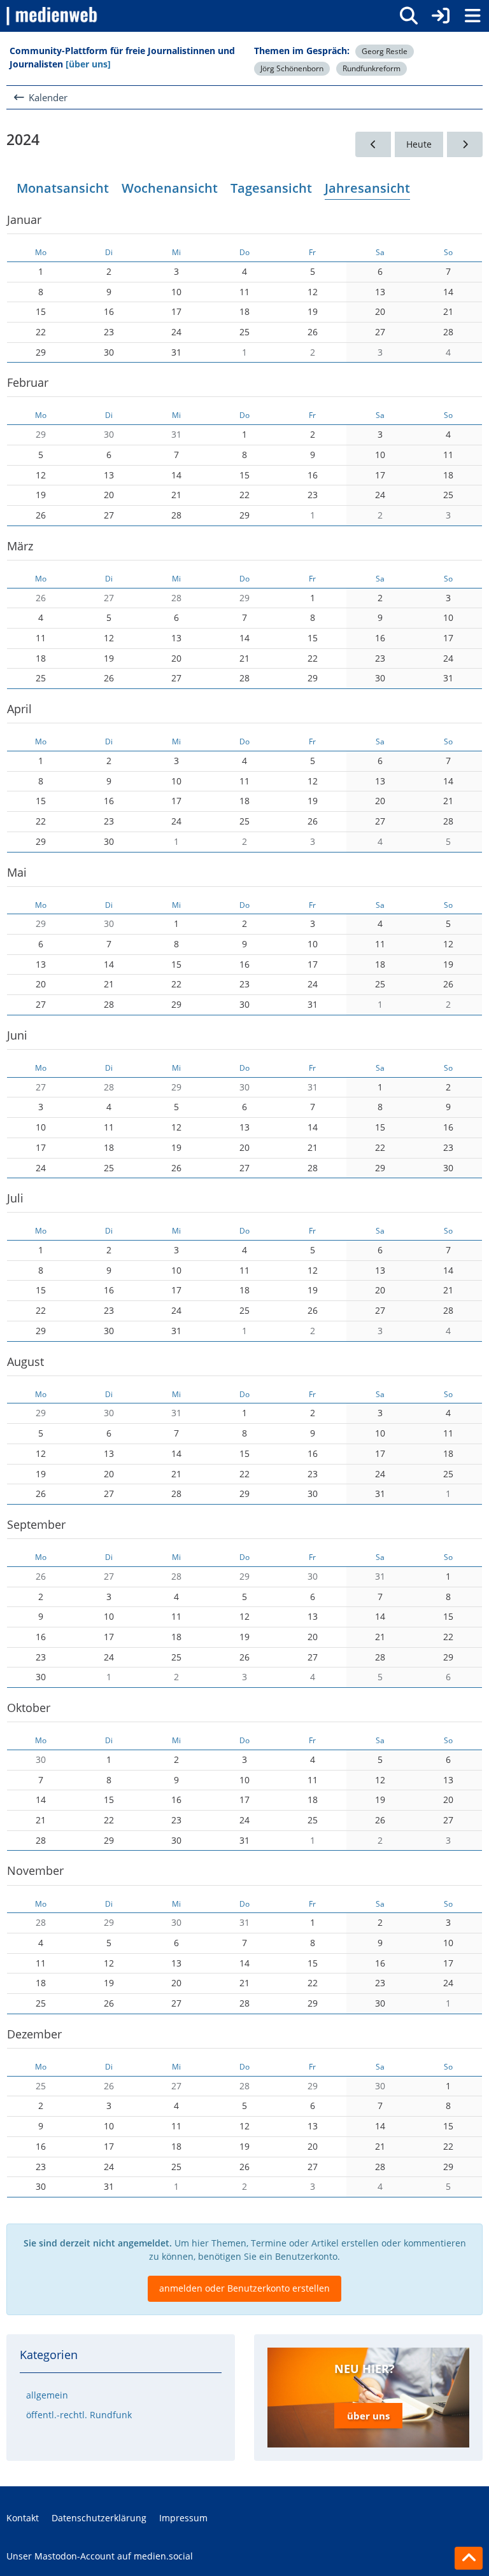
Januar (24, 219)
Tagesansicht (271, 188)
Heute (419, 144)
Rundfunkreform (372, 68)
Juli (15, 1198)
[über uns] (88, 64)
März (20, 546)
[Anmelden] (441, 16)
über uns (368, 2416)
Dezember (34, 2034)
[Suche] (409, 16)
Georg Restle (385, 51)
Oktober (29, 1708)
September (36, 1524)
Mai (17, 872)
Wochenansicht (170, 188)
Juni (17, 1035)
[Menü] (472, 16)
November (35, 1870)
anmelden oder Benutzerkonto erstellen (244, 2288)
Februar (28, 382)
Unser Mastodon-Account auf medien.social (100, 2556)
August (25, 1361)
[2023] (373, 145)
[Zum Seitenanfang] (469, 2558)
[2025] (465, 145)
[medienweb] (53, 16)
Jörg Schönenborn (292, 68)
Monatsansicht (63, 188)
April (19, 709)
